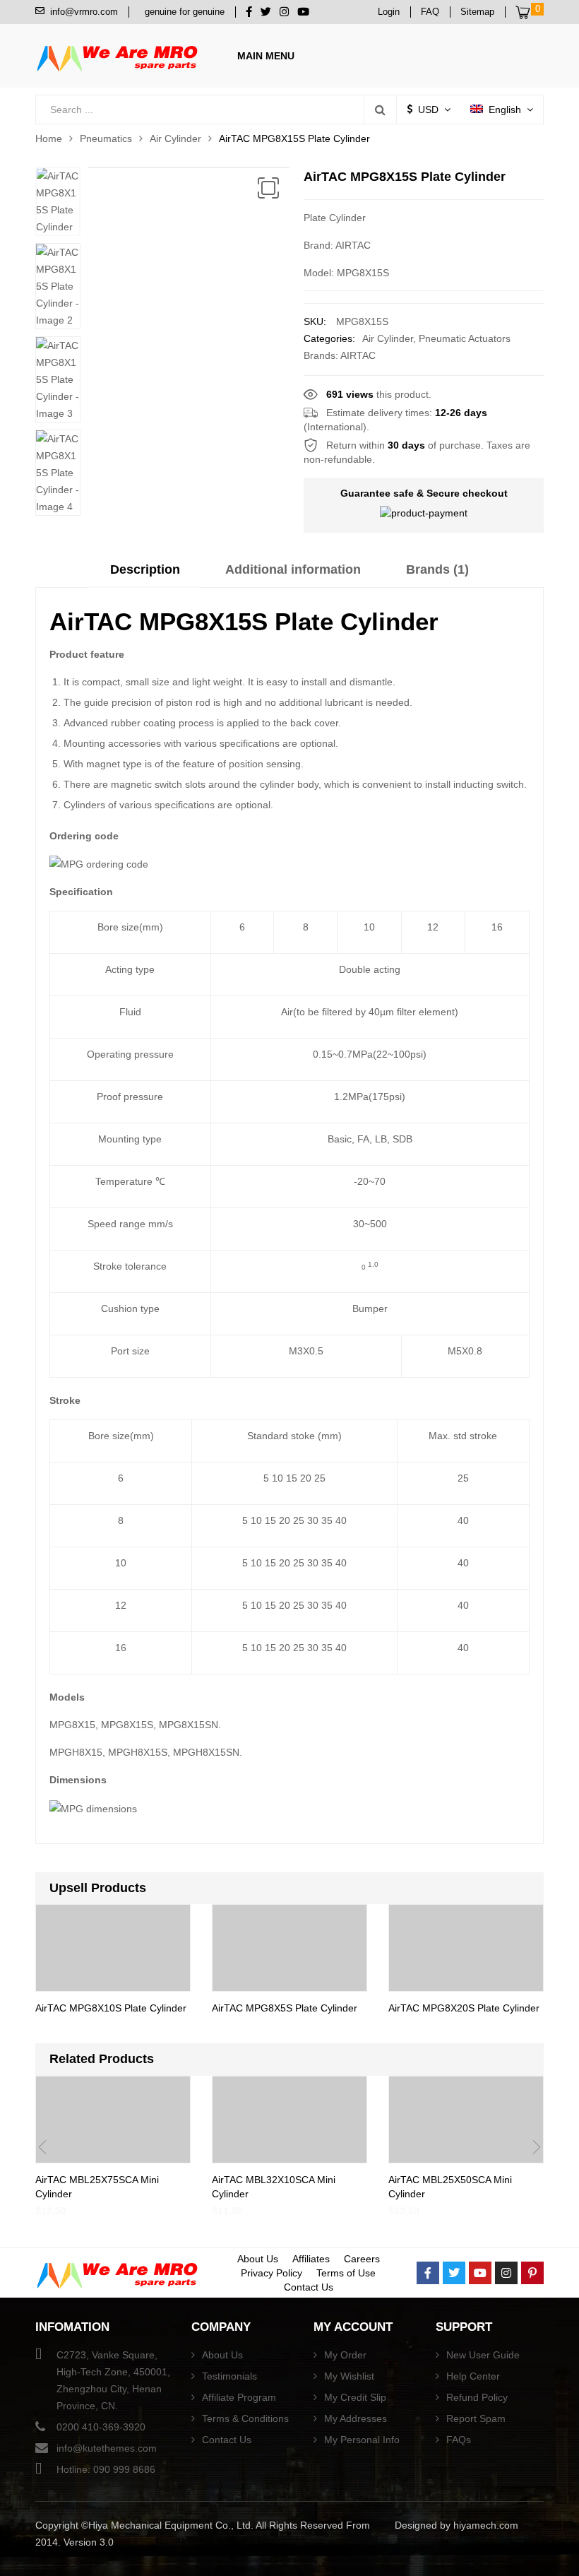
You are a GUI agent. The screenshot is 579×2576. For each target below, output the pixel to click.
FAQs (459, 2440)
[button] (268, 188)
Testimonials (229, 2376)
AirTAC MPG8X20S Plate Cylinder (464, 2008)
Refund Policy (477, 2397)
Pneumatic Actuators (465, 338)
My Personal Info (362, 2440)
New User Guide (483, 2355)
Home (49, 138)
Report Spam (476, 2418)
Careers (362, 2259)
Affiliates (311, 2259)
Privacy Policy (271, 2273)
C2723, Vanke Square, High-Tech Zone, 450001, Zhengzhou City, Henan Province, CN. (113, 2380)
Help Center (473, 2376)
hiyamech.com (486, 2525)
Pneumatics (106, 138)
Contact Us (309, 2287)
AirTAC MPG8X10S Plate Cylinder (111, 2008)
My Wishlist (349, 2376)
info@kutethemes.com (107, 2448)
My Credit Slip (355, 2397)
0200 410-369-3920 (101, 2427)
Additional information (293, 569)
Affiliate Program (239, 2397)
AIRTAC (358, 355)
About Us (258, 2259)
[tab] (145, 574)
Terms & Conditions (245, 2418)
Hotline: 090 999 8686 (106, 2469)
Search (380, 110)
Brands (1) (437, 569)
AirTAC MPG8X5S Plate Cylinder (285, 2008)
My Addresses (356, 2418)
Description (145, 569)
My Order (345, 2355)
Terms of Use (346, 2273)
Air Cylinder (175, 138)
